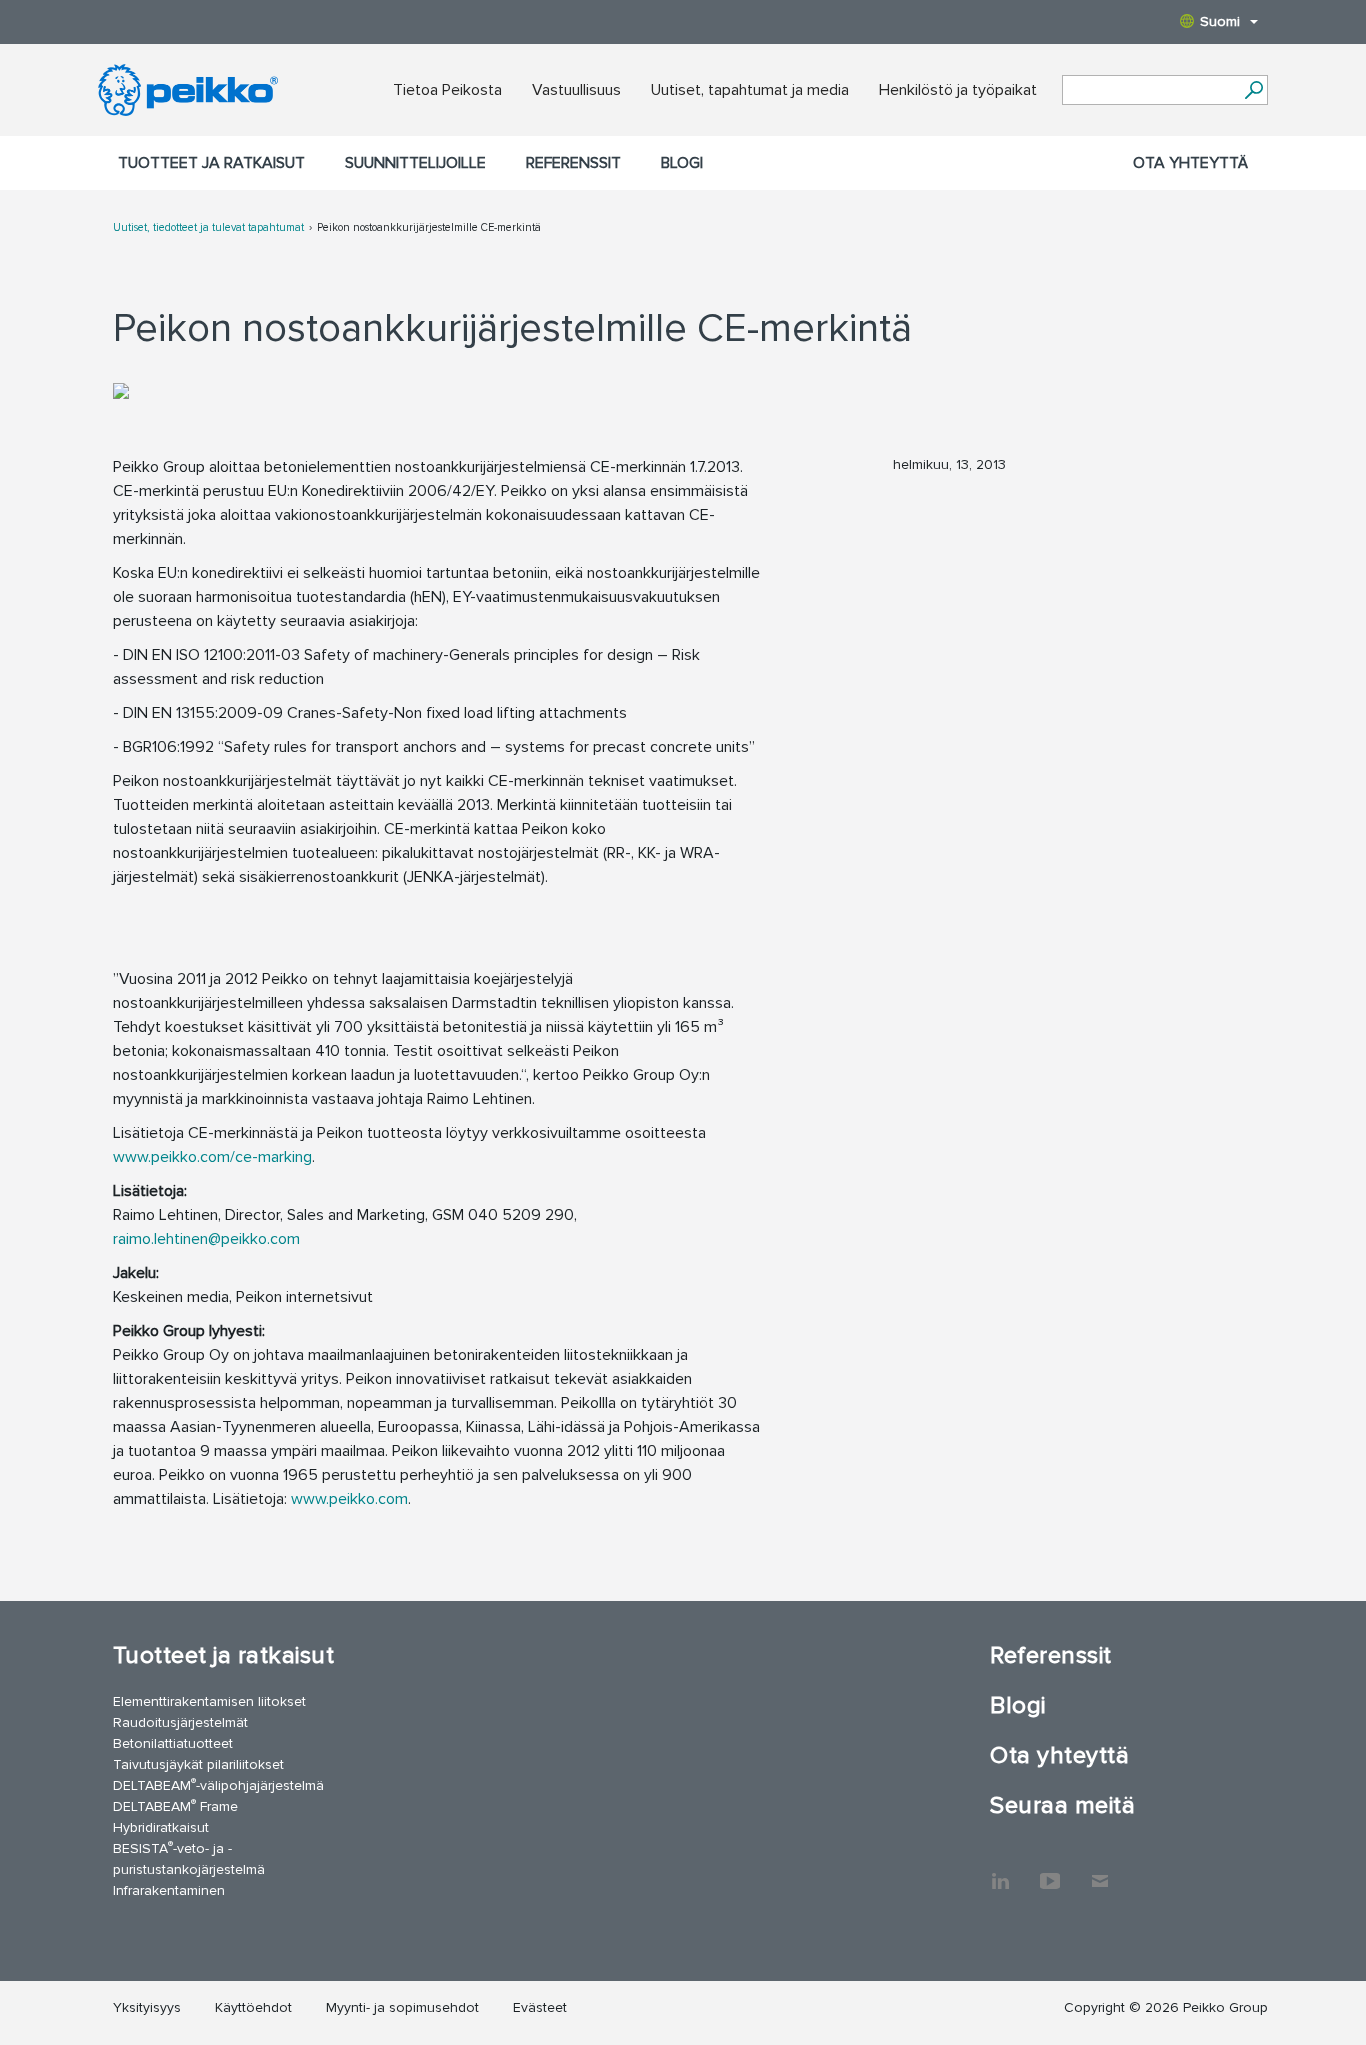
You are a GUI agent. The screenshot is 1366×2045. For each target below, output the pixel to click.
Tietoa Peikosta (447, 90)
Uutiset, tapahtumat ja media (750, 90)
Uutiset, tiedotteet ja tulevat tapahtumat (208, 227)
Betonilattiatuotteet (173, 1743)
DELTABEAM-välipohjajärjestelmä (218, 1784)
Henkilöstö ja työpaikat (958, 90)
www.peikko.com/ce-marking (212, 1157)
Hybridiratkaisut (161, 1827)
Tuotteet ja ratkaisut (211, 163)
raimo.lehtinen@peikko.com (206, 1239)
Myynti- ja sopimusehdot (402, 2007)
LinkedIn (1000, 1871)
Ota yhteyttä (1190, 163)
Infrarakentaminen (169, 1890)
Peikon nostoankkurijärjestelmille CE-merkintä (429, 227)
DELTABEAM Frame (175, 1805)
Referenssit (573, 163)
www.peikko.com (349, 1499)
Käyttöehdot (253, 2007)
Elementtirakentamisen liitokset (209, 1701)
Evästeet (540, 2007)
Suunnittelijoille (415, 163)
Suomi (1220, 21)
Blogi (682, 163)
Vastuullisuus (576, 90)
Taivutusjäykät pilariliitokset (198, 1764)
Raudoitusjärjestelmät (180, 1722)
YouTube (1050, 1871)
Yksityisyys (147, 2007)
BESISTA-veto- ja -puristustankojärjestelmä (189, 1858)
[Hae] (1253, 90)
